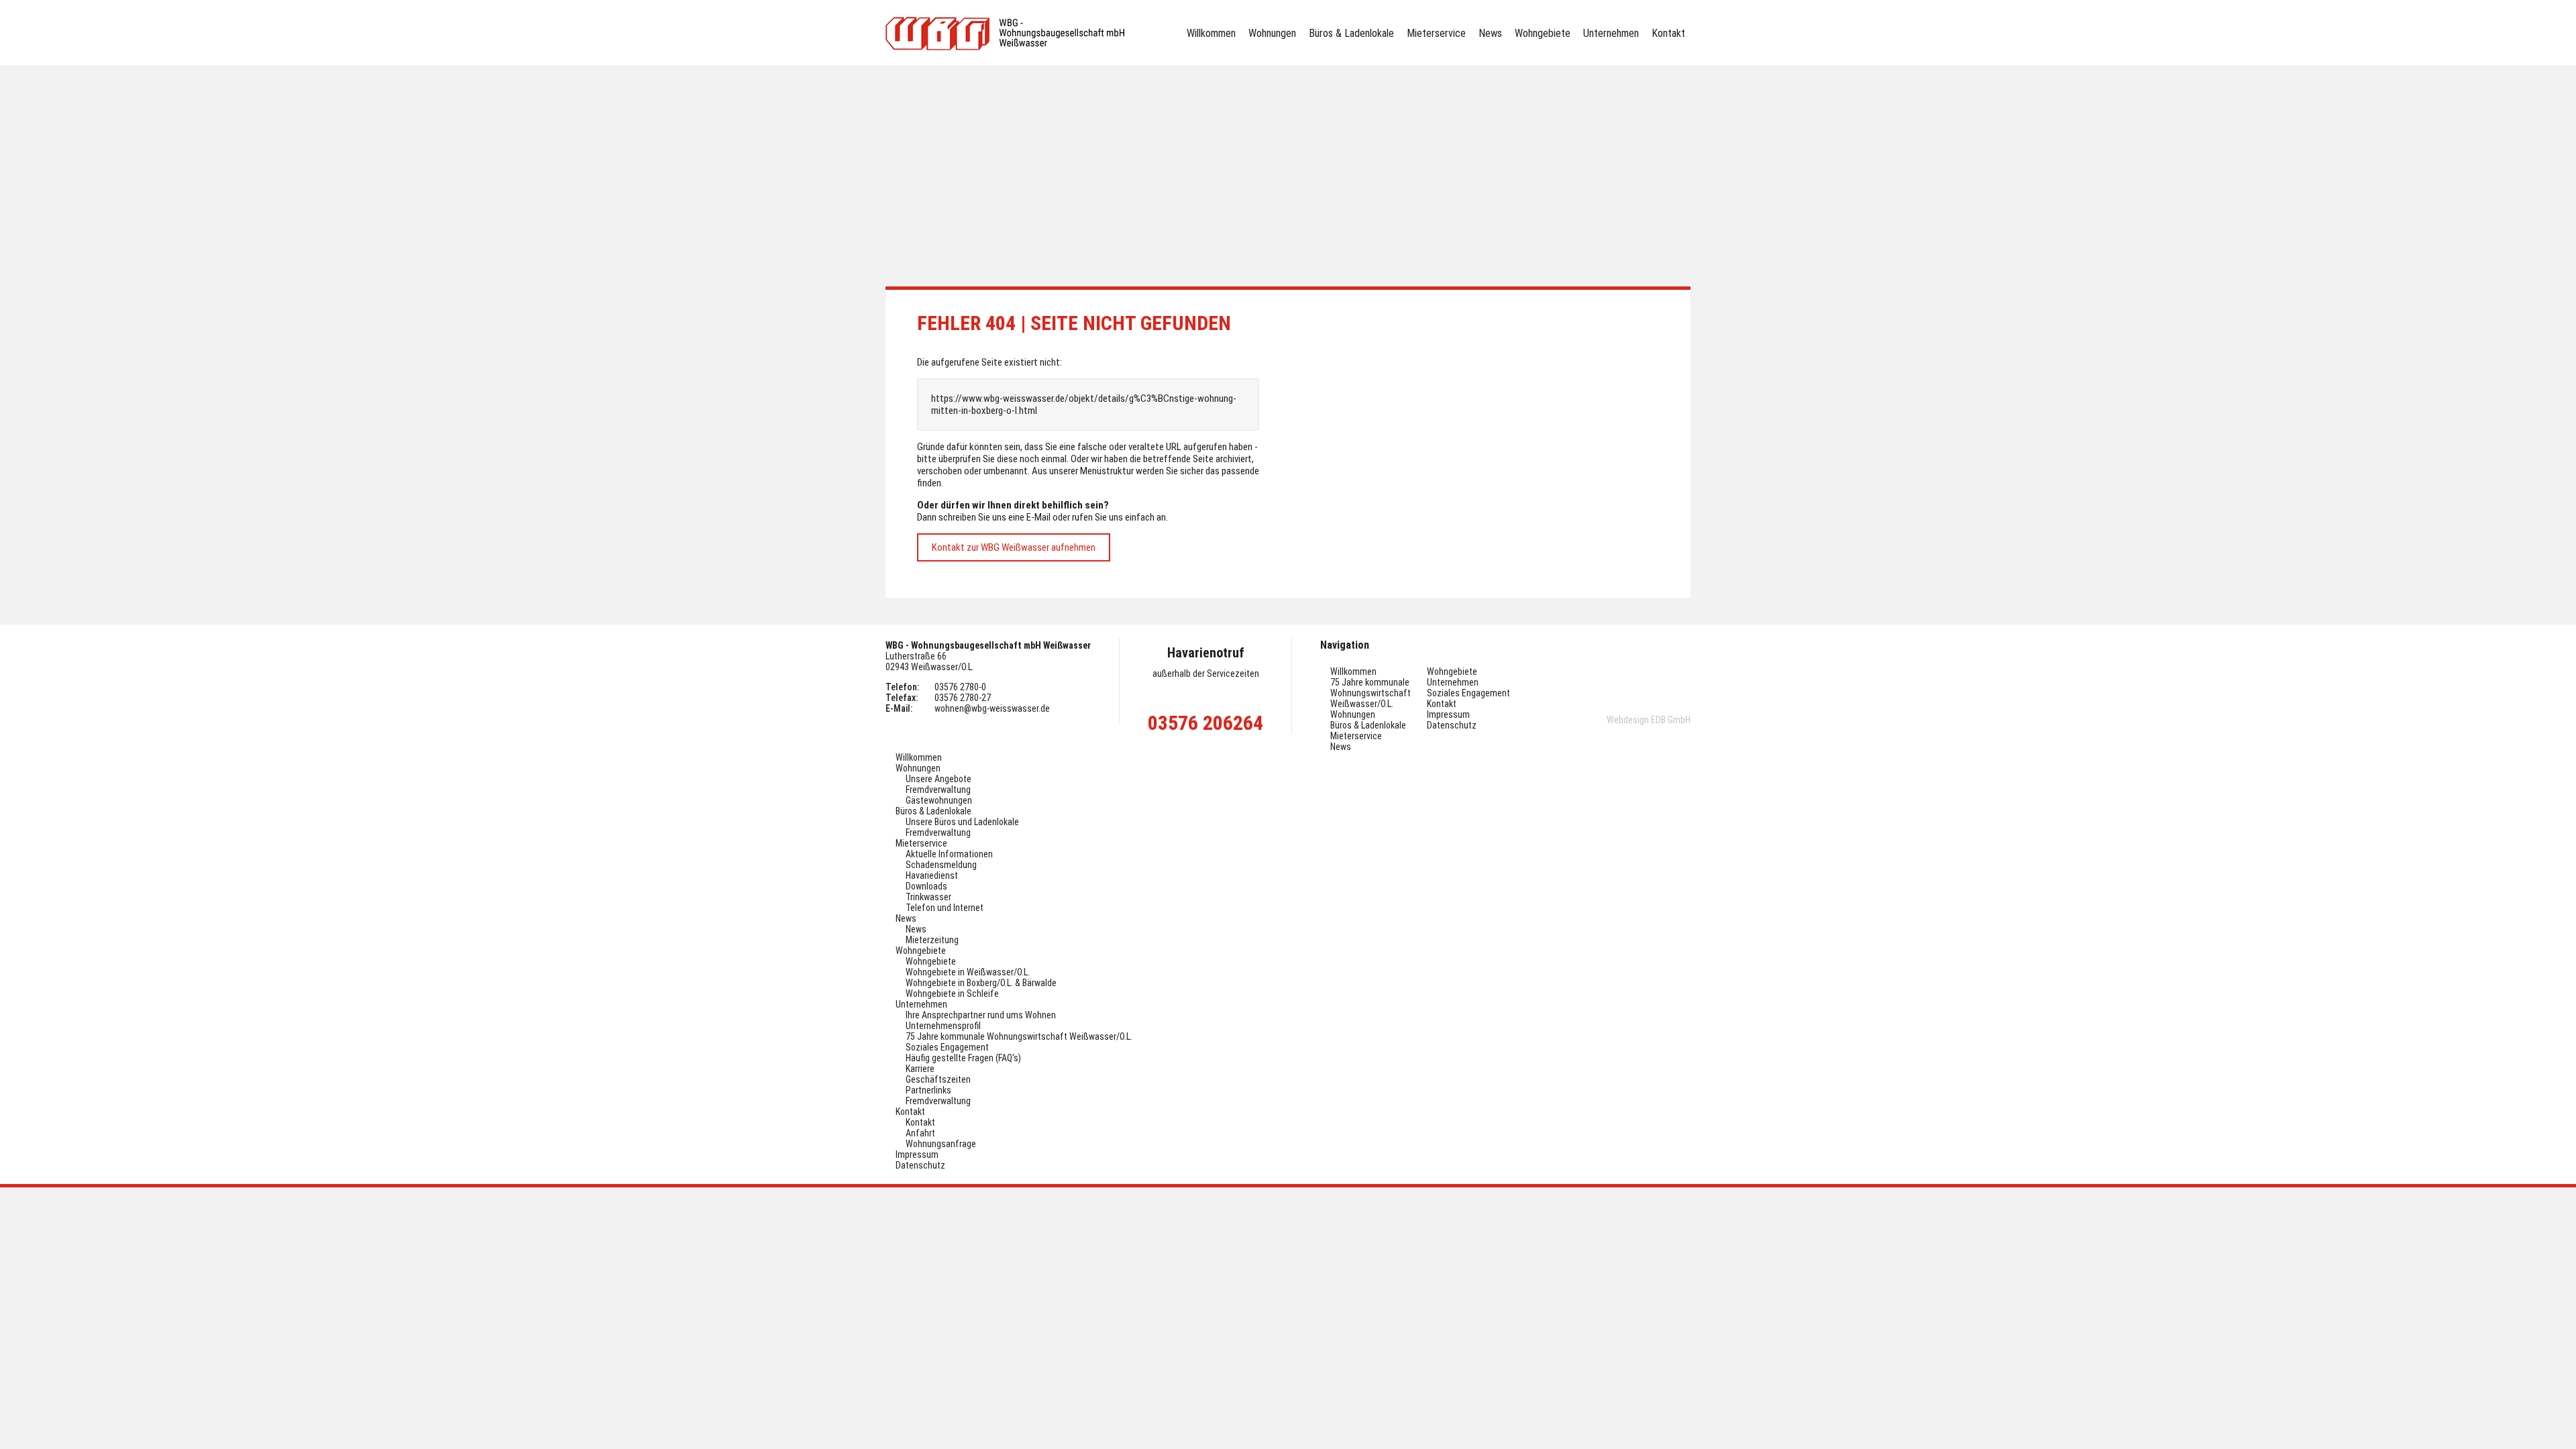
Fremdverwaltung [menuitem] (938, 790)
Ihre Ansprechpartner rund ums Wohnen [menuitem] (981, 1015)
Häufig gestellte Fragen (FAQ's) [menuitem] (963, 1058)
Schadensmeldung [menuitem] (941, 865)
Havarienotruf (1206, 653)
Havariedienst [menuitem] (932, 875)
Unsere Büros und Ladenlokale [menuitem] (962, 822)
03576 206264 (1205, 723)
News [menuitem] (1490, 33)
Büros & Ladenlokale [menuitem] (1351, 33)
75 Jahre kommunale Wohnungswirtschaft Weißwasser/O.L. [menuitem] (1371, 693)
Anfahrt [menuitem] (920, 1133)
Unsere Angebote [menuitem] (938, 779)
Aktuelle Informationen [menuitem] (949, 854)
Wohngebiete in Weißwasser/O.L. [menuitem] (968, 972)
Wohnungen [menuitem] (1272, 33)
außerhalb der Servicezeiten (1206, 674)
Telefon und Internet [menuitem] (945, 908)
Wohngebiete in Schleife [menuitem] (952, 994)
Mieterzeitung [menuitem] (932, 940)
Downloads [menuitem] (926, 886)
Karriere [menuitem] (920, 1069)
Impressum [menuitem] (1448, 714)
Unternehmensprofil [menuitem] (943, 1026)
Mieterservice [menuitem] (1436, 33)
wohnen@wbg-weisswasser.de (992, 708)
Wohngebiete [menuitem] (1543, 33)
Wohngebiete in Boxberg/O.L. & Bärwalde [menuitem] (981, 983)
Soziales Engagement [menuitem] (1468, 693)
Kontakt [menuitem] (1668, 33)
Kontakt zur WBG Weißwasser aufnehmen (1014, 547)
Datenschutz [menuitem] (1452, 725)
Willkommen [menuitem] (1211, 33)
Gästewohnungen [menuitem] (939, 800)
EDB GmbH (1671, 720)
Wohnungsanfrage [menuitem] (941, 1144)
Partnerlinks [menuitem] (928, 1090)
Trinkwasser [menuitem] (928, 897)
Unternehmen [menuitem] (1611, 33)
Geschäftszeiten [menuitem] (938, 1079)
